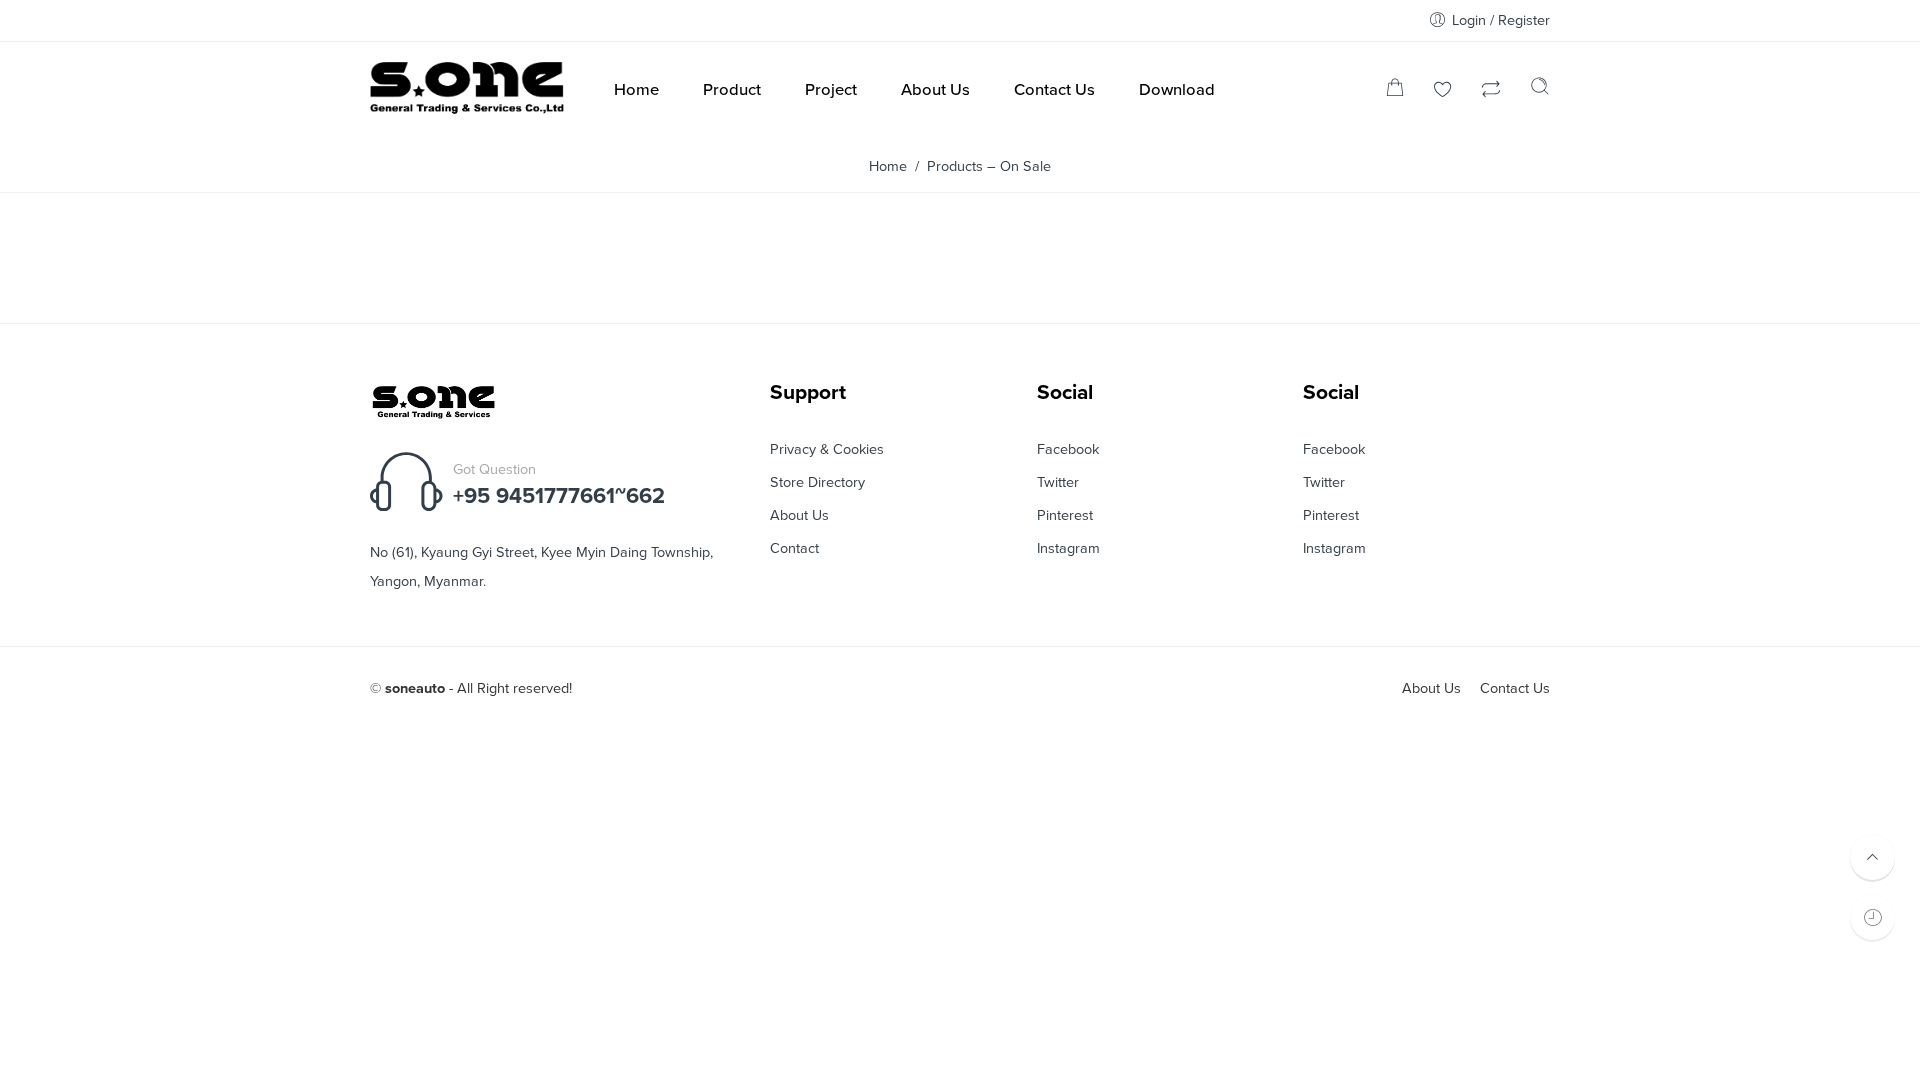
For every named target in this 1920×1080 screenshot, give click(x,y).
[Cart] (1395, 91)
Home (888, 166)
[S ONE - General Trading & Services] (467, 92)
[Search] (1540, 91)
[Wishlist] (1443, 91)
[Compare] (1491, 91)
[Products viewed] (1872, 917)
